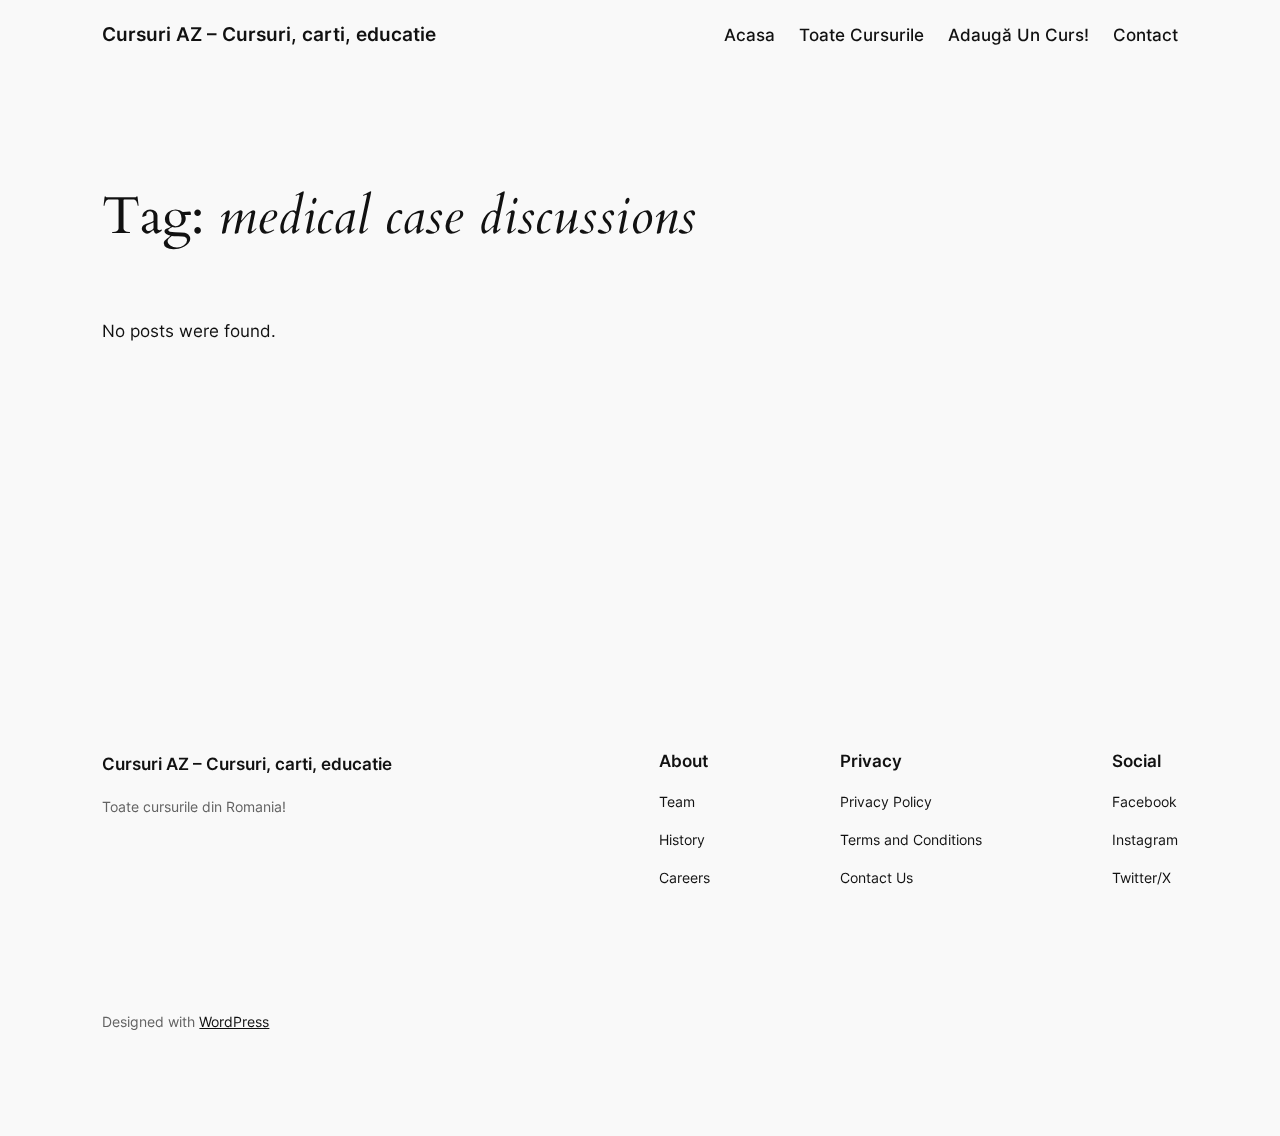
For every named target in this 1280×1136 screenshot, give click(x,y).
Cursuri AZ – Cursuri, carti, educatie (269, 34)
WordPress (234, 1021)
